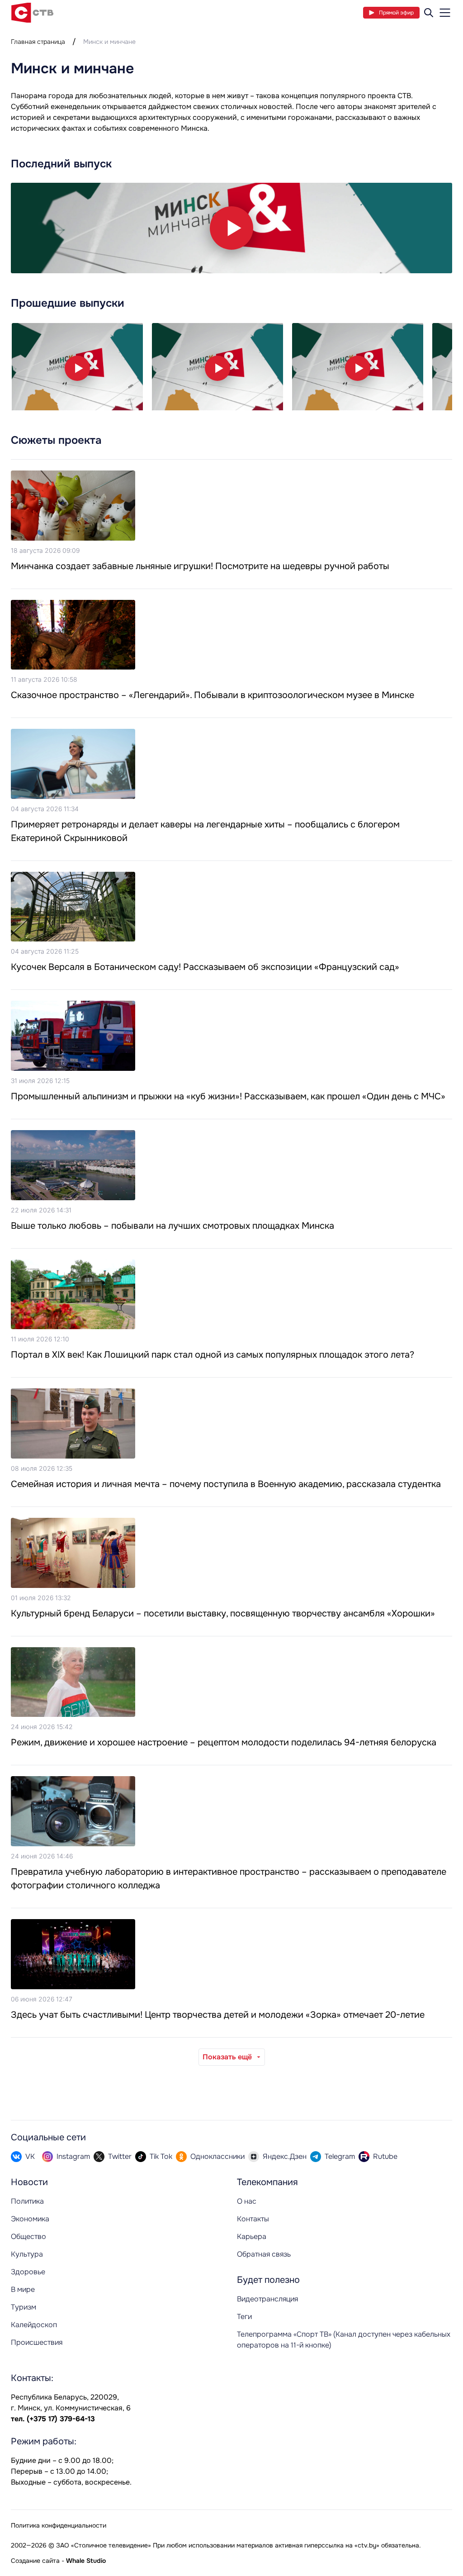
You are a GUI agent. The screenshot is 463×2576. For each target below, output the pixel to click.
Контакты (253, 2219)
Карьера (252, 2236)
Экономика (30, 2219)
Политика (27, 2201)
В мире (23, 2289)
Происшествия (37, 2342)
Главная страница (38, 42)
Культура (27, 2254)
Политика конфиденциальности (59, 2525)
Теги (244, 2317)
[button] (231, 228)
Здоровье (28, 2272)
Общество (28, 2236)
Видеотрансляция (267, 2299)
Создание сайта (35, 2561)
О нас (247, 2201)
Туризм (24, 2307)
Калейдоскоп (34, 2325)
